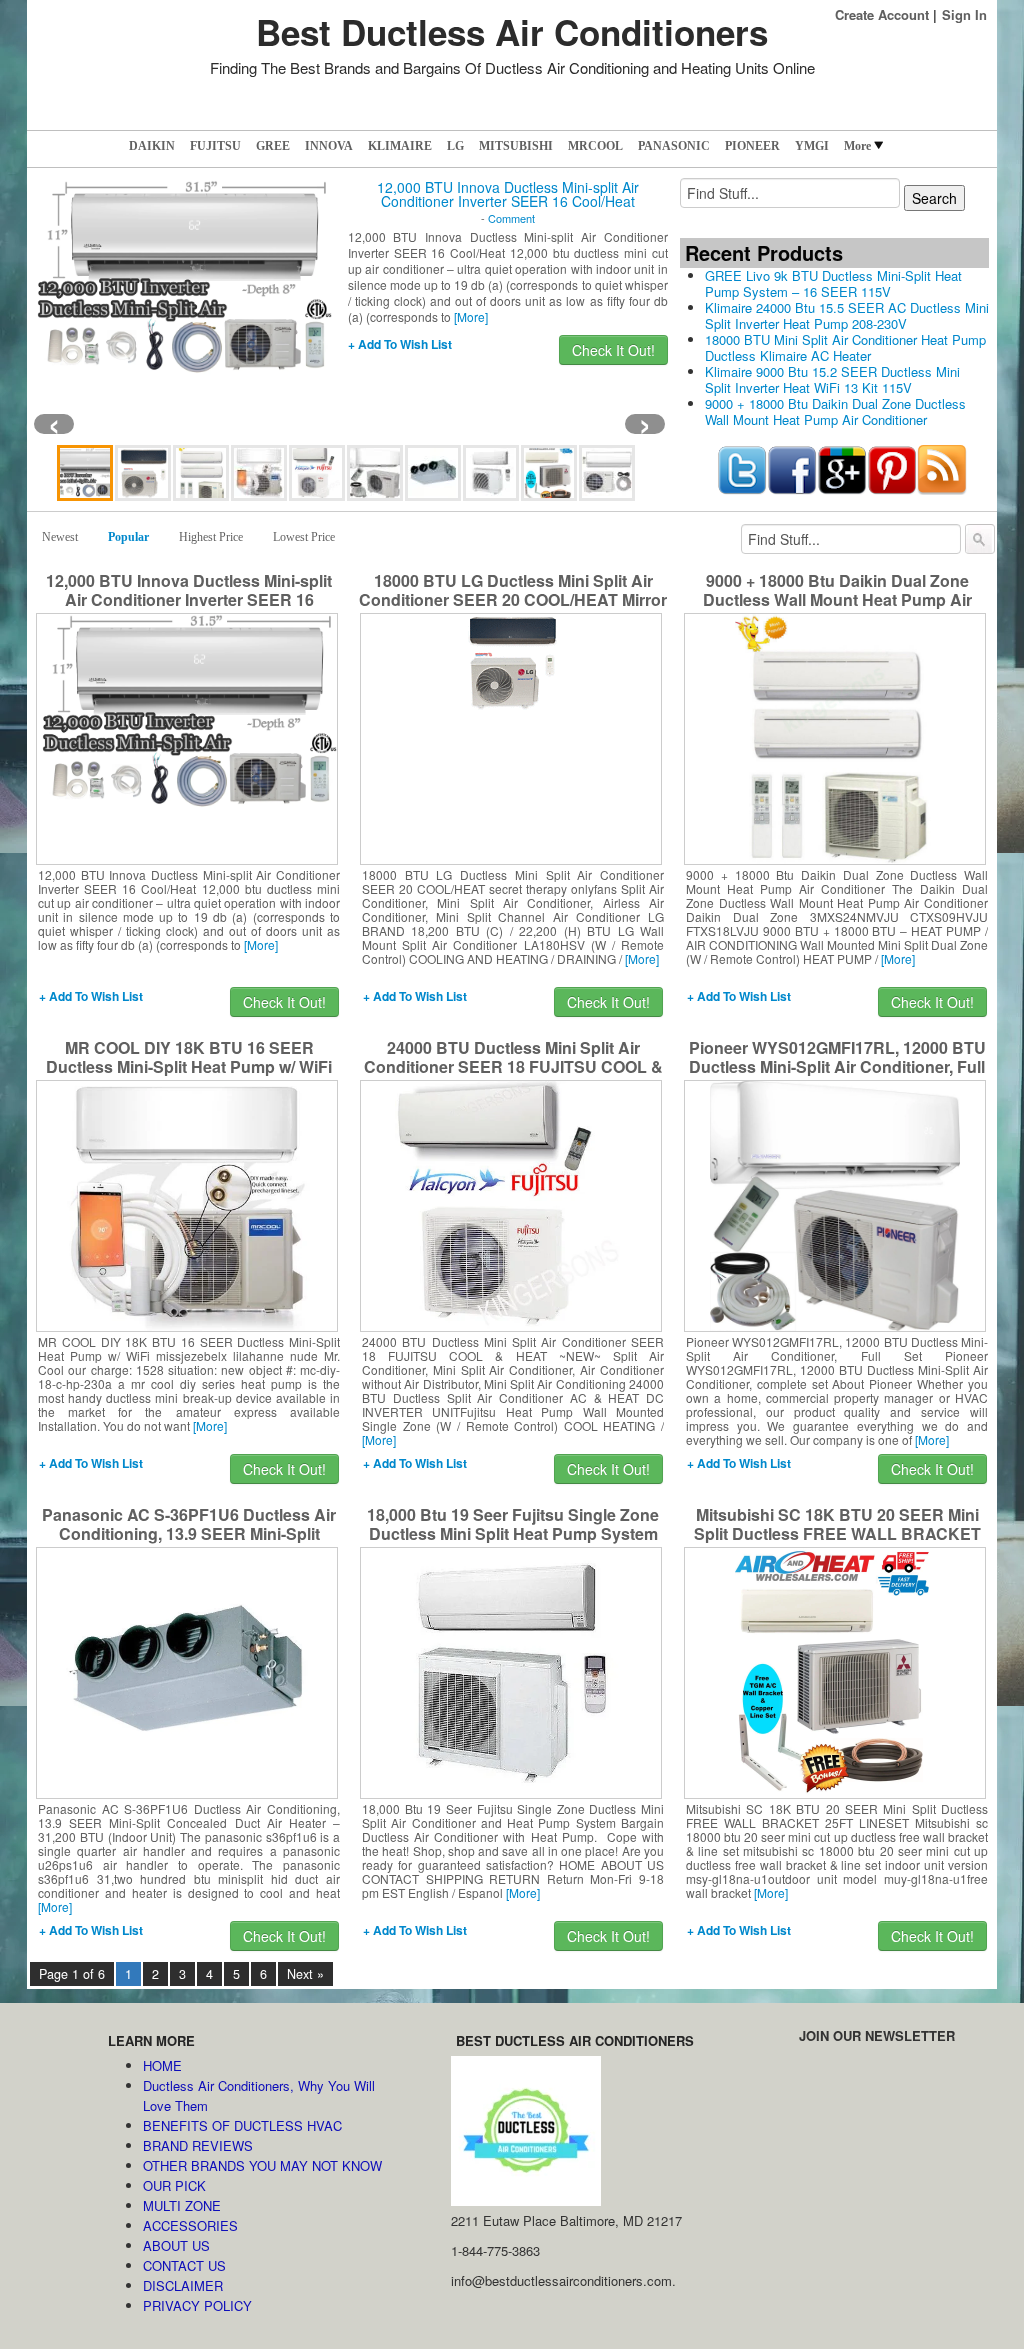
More (857, 146)
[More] (471, 316)
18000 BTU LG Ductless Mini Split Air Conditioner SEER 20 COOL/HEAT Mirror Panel (513, 599)
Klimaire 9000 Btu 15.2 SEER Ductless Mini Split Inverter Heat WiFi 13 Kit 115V (832, 379)
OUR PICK (174, 2185)
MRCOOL (595, 146)
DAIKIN (152, 146)
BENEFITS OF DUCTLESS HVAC (242, 2125)
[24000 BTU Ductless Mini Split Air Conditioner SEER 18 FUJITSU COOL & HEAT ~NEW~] (511, 1204)
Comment (511, 218)
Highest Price (211, 537)
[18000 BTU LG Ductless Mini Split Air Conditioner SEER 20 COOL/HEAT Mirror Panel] (511, 660)
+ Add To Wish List (400, 344)
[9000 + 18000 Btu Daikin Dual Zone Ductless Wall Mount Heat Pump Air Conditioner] (835, 737)
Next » (305, 1974)
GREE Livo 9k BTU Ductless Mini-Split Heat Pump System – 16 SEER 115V (833, 283)
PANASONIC (674, 146)
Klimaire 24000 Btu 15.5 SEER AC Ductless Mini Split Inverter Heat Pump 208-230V (847, 315)
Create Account (882, 14)
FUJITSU (215, 146)
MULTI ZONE (182, 2205)
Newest (60, 537)
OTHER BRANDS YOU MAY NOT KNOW (262, 2165)
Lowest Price (304, 537)
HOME (162, 2065)
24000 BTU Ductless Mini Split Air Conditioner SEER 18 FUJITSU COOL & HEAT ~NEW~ (513, 1066)
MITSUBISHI (516, 146)
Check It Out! (613, 350)
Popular (128, 537)
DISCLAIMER (183, 2285)
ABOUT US (176, 2245)
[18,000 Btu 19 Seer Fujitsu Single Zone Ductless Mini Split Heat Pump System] (511, 1671)
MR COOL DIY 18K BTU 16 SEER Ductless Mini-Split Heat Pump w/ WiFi (189, 1057)
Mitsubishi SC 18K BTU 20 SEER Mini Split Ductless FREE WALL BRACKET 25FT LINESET (837, 1533)
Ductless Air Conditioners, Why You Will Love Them (259, 2095)
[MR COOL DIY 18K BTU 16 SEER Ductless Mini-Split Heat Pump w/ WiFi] (187, 1204)
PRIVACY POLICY (197, 2305)
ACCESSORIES (190, 2225)
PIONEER (752, 146)
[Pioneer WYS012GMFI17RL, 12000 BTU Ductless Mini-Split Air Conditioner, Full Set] (835, 1204)
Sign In (964, 14)
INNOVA (329, 146)
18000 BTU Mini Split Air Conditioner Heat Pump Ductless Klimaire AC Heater (845, 347)
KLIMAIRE (400, 146)
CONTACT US (184, 2265)
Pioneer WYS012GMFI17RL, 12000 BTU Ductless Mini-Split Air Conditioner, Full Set (837, 1066)
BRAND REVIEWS (198, 2145)
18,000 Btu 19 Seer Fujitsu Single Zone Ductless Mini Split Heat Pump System (513, 1524)
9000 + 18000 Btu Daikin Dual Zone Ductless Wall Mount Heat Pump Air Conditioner (835, 411)
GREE (273, 146)
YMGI (812, 146)
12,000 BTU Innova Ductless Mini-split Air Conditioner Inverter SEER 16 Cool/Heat (508, 194)
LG (455, 146)
